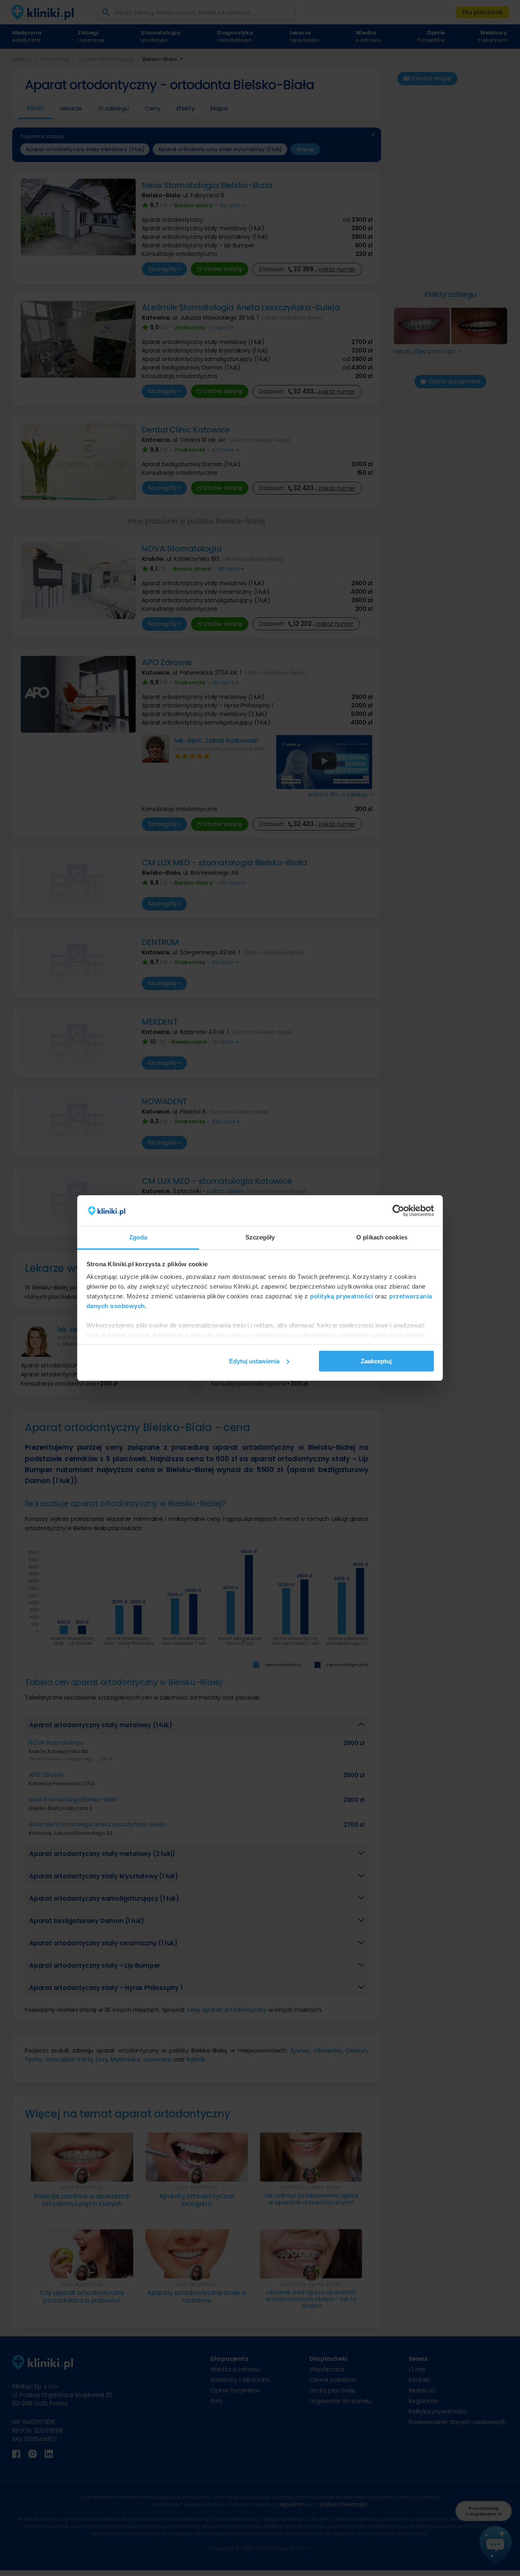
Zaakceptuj (376, 1361)
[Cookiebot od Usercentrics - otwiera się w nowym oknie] (398, 1211)
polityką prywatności (341, 1296)
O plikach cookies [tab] (382, 1237)
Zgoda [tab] (138, 1237)
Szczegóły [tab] (260, 1237)
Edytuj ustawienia (254, 1361)
